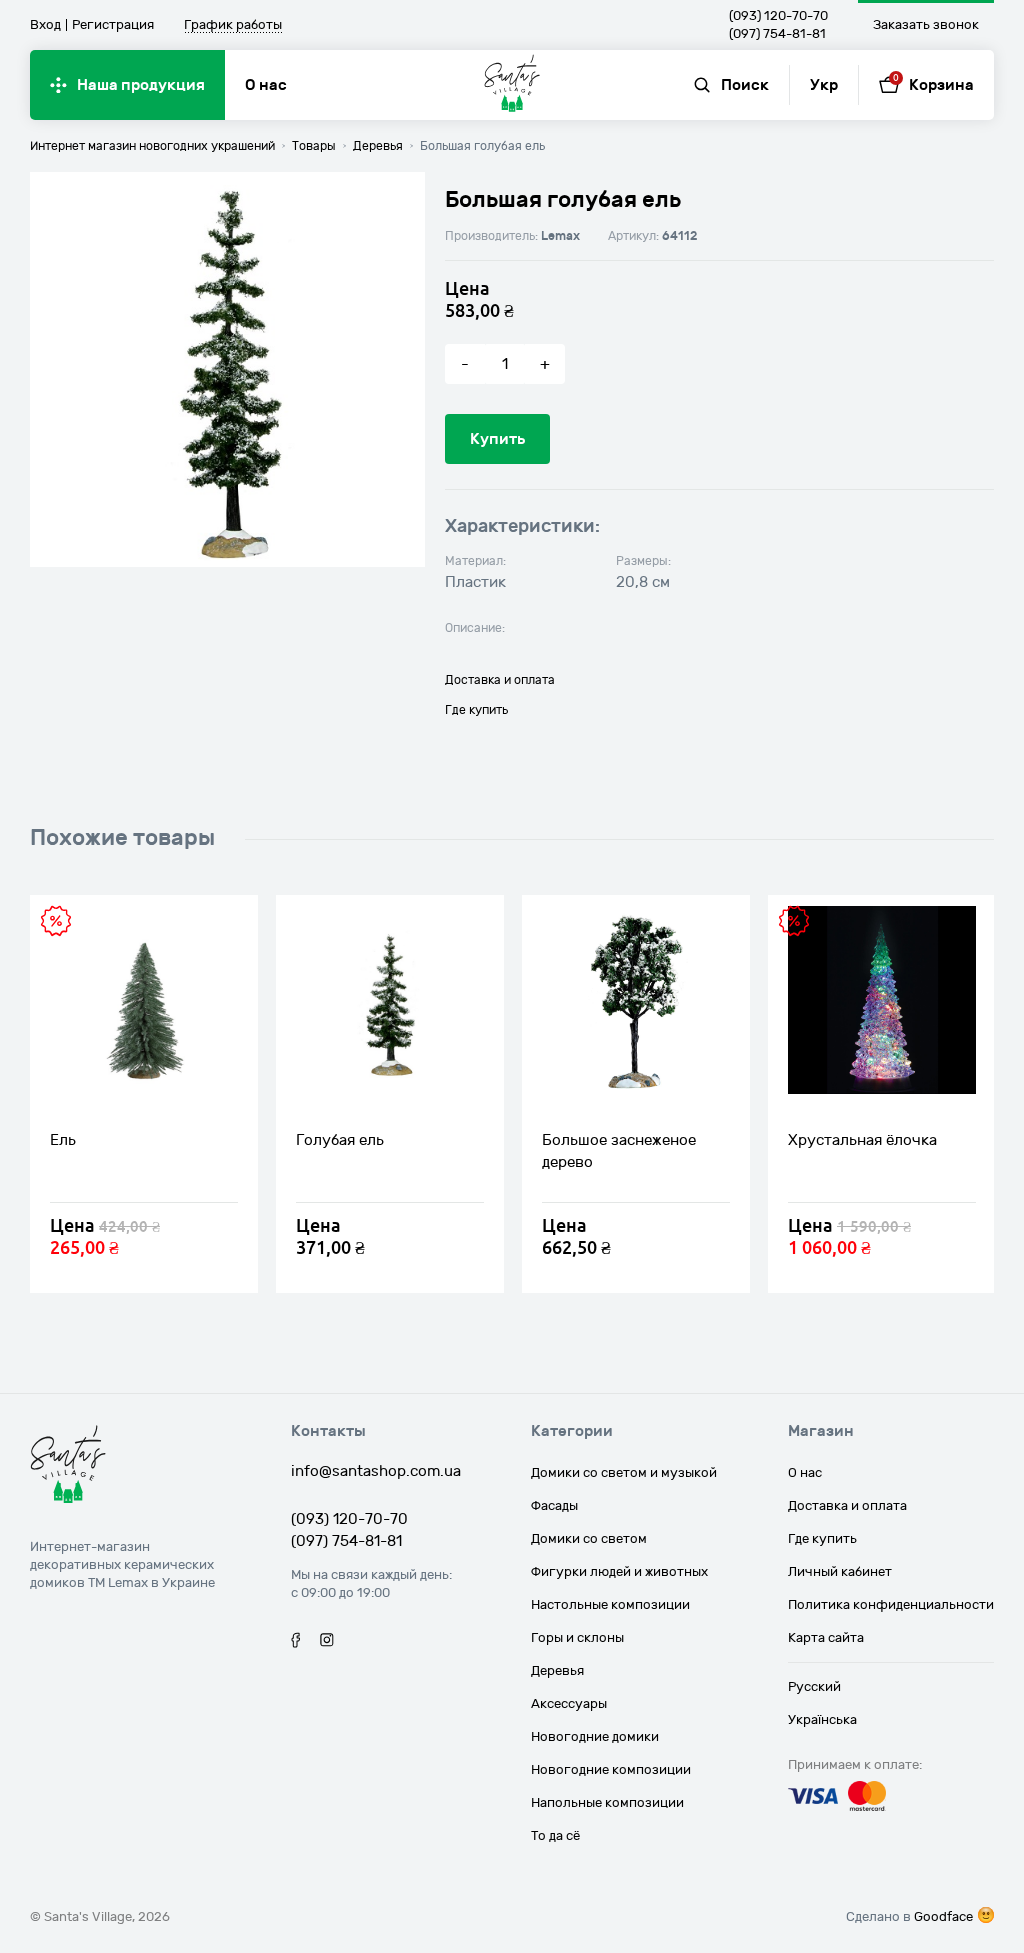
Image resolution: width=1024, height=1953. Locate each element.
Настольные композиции (610, 1605)
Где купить (476, 710)
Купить (497, 439)
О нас (266, 85)
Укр (824, 85)
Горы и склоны (577, 1638)
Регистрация (113, 25)
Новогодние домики (595, 1737)
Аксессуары (569, 1704)
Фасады (554, 1506)
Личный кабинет (840, 1572)
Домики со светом (589, 1539)
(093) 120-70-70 (778, 16)
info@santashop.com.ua (376, 1471)
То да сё (555, 1836)
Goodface (943, 1917)
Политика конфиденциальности (891, 1605)
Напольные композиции (607, 1803)
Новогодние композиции (611, 1770)
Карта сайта (826, 1638)
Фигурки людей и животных (619, 1572)
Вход (45, 25)
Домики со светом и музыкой (624, 1473)
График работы (233, 26)
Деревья (557, 1671)
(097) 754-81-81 (777, 34)
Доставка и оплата (500, 680)
